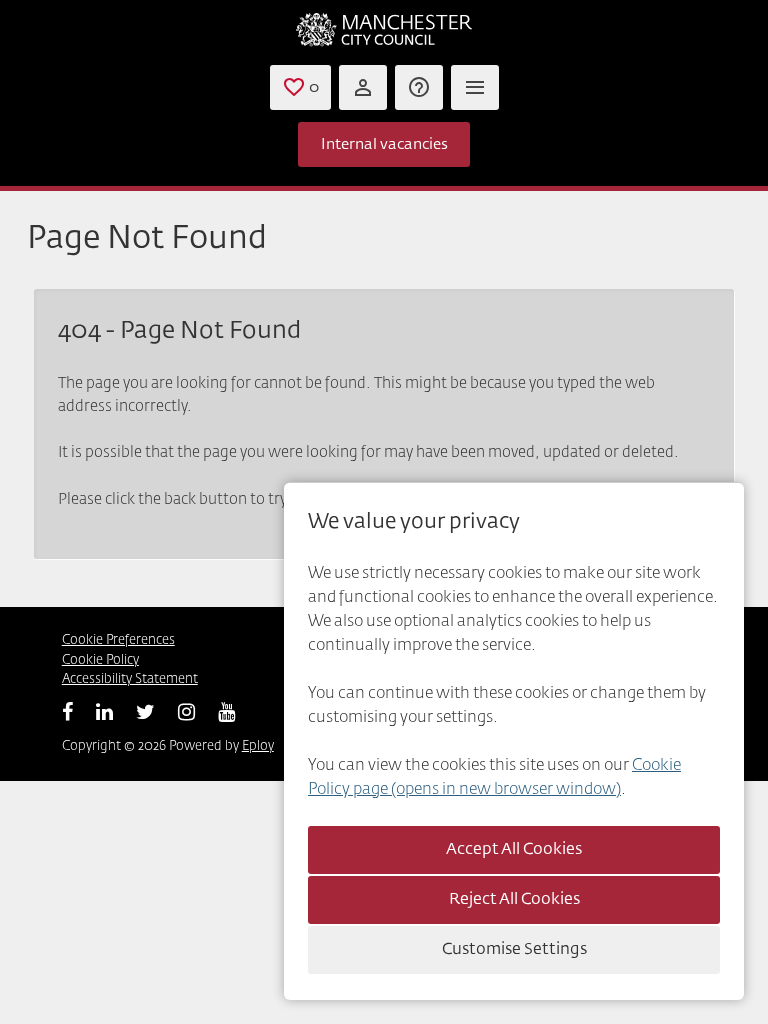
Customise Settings (514, 950)
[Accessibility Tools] (419, 87)
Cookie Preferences (118, 640)
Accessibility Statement (130, 679)
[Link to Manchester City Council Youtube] (226, 712)
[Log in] (363, 87)
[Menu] (475, 87)
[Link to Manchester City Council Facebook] (67, 712)
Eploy (258, 746)
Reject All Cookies (514, 900)
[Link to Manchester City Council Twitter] (145, 712)
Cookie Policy (100, 660)
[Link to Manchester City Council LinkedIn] (104, 712)
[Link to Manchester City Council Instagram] (186, 712)
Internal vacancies (384, 144)
